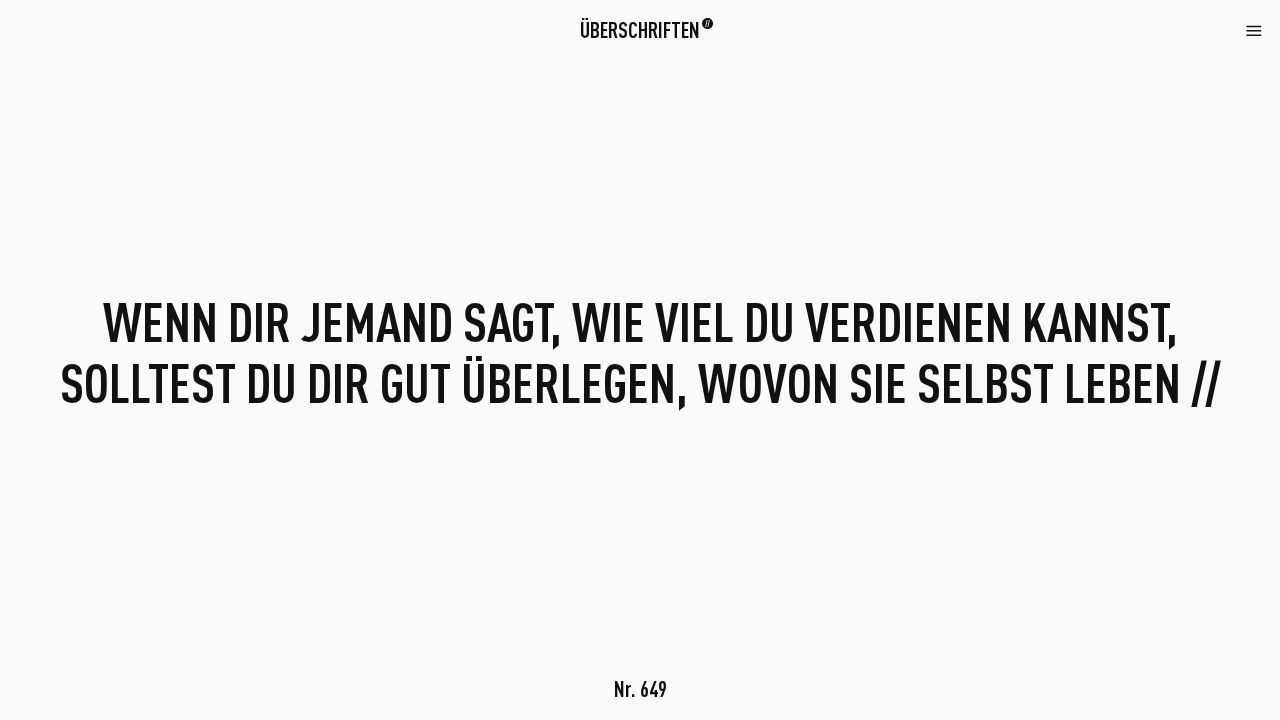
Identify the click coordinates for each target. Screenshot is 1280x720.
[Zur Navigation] (1254, 29)
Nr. (640, 688)
